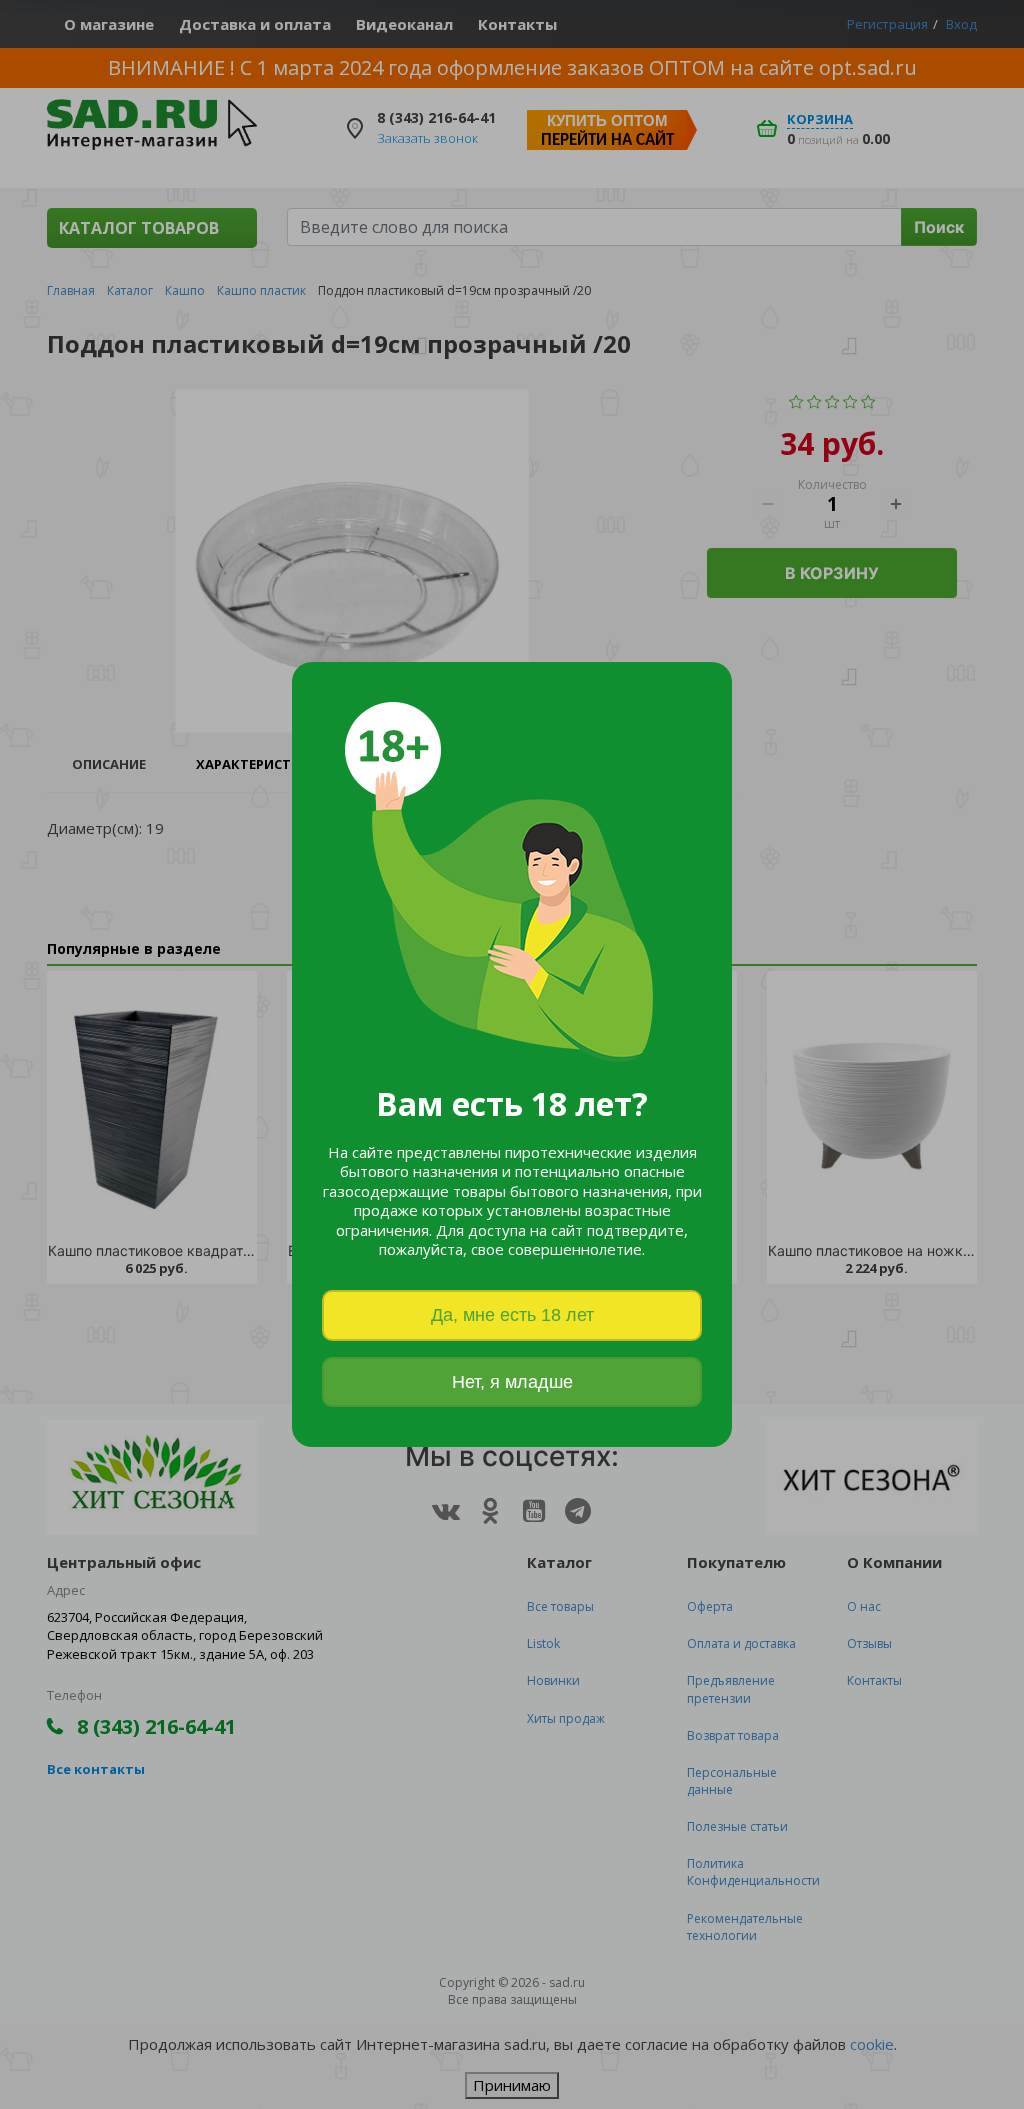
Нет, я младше (512, 1382)
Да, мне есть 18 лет (512, 1315)
